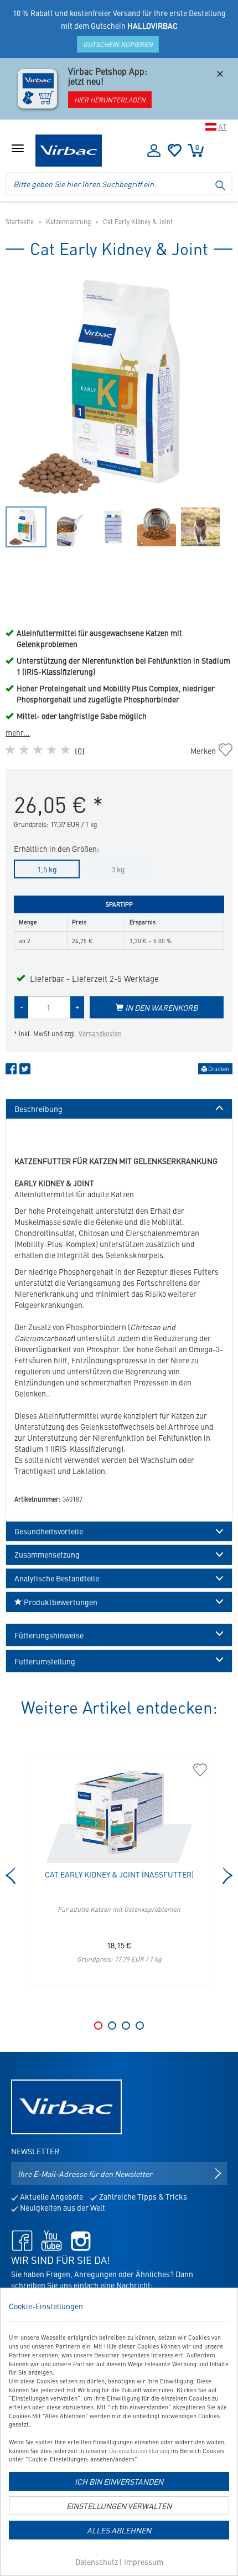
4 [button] (140, 2026)
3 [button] (126, 2026)
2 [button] (112, 2026)
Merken (209, 751)
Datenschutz (97, 2562)
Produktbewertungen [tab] (60, 1602)
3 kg (118, 869)
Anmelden (154, 151)
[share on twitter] (25, 1071)
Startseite (20, 221)
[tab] (119, 1635)
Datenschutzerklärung (139, 2451)
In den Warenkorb (161, 1007)
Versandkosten (100, 1033)
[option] (119, 387)
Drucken (218, 1069)
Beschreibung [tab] (38, 1109)
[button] (119, 1635)
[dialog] (119, 2432)
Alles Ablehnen (119, 2530)
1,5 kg (47, 869)
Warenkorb (197, 147)
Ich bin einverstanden (119, 2481)
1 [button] (98, 2026)
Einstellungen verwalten (119, 2506)
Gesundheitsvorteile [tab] (49, 1531)
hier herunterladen (110, 100)
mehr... (18, 732)
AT (223, 126)
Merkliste (175, 151)
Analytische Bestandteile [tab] (57, 1578)
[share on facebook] (11, 1071)
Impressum (144, 2562)
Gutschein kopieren (118, 44)
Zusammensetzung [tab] (47, 1555)
